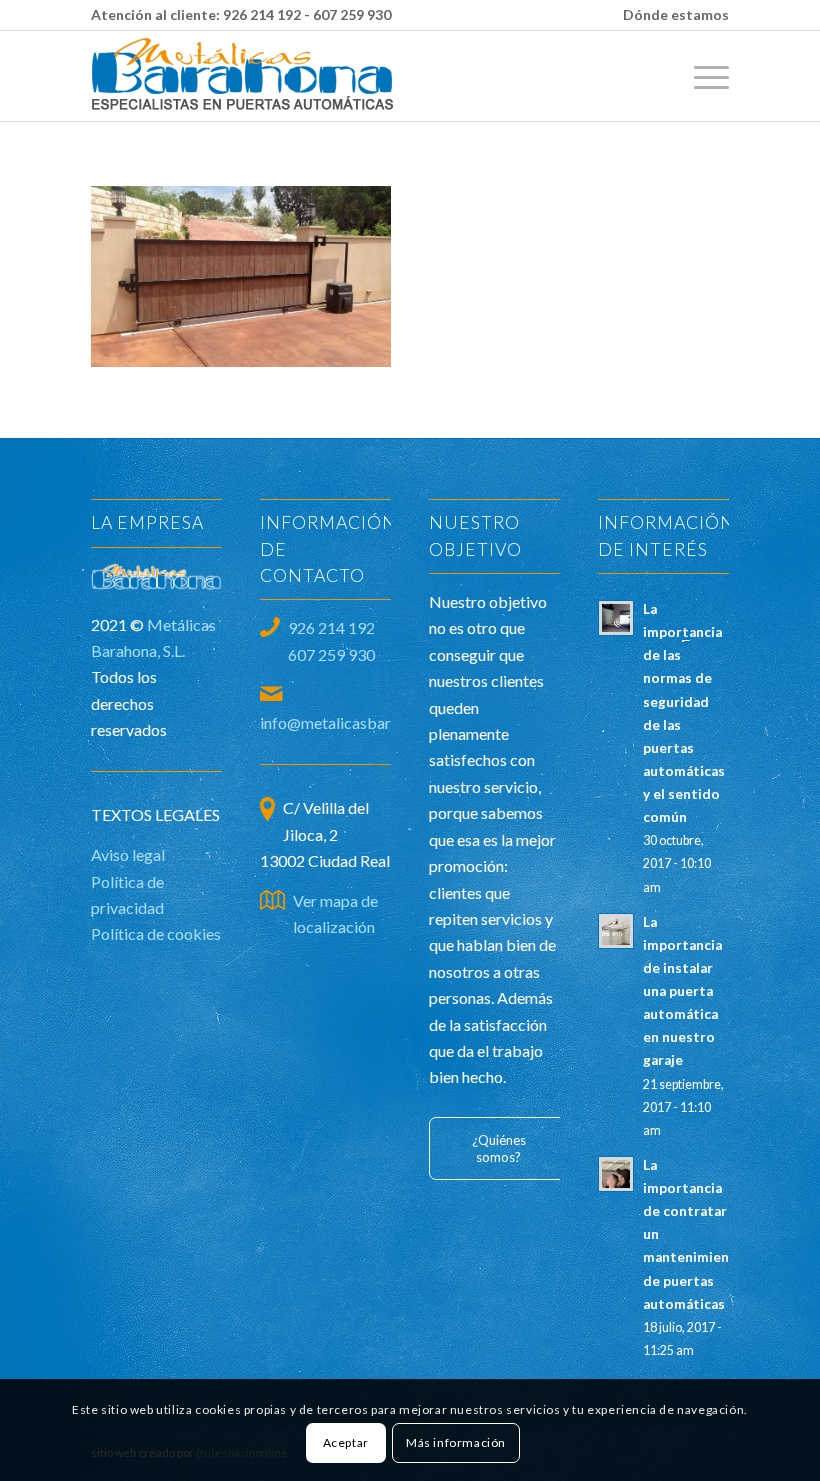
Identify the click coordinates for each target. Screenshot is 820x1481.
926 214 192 (262, 14)
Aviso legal (128, 854)
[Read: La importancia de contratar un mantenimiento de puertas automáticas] (616, 1174)
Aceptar (346, 1442)
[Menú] (701, 76)
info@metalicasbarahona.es (355, 722)
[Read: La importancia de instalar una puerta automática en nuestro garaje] (616, 931)
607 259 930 (352, 14)
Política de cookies (156, 933)
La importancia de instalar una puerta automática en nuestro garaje (682, 991)
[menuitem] (671, 15)
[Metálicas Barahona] (244, 76)
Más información (456, 1442)
